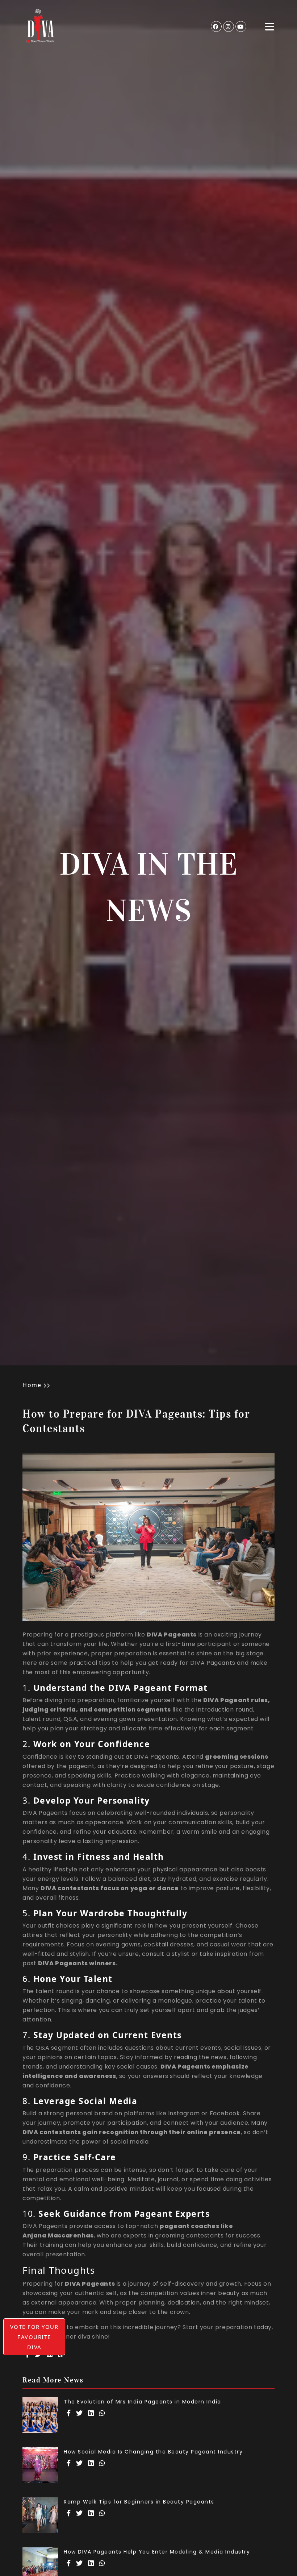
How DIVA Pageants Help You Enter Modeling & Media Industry (157, 2552)
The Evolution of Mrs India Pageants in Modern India (143, 2402)
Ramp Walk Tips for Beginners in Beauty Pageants (139, 2502)
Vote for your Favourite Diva (34, 2337)
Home (32, 1385)
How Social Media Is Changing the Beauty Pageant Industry (153, 2452)
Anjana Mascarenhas (58, 2236)
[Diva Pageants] (41, 26)
